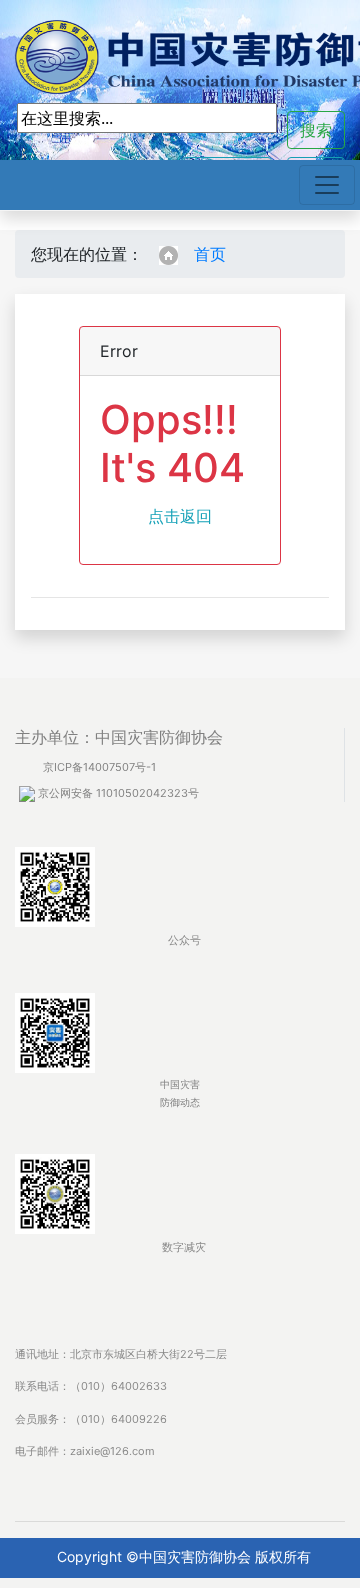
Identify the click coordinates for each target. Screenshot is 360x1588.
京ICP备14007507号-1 (99, 767)
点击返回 (180, 516)
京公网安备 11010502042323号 (117, 793)
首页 (210, 254)
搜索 (316, 130)
